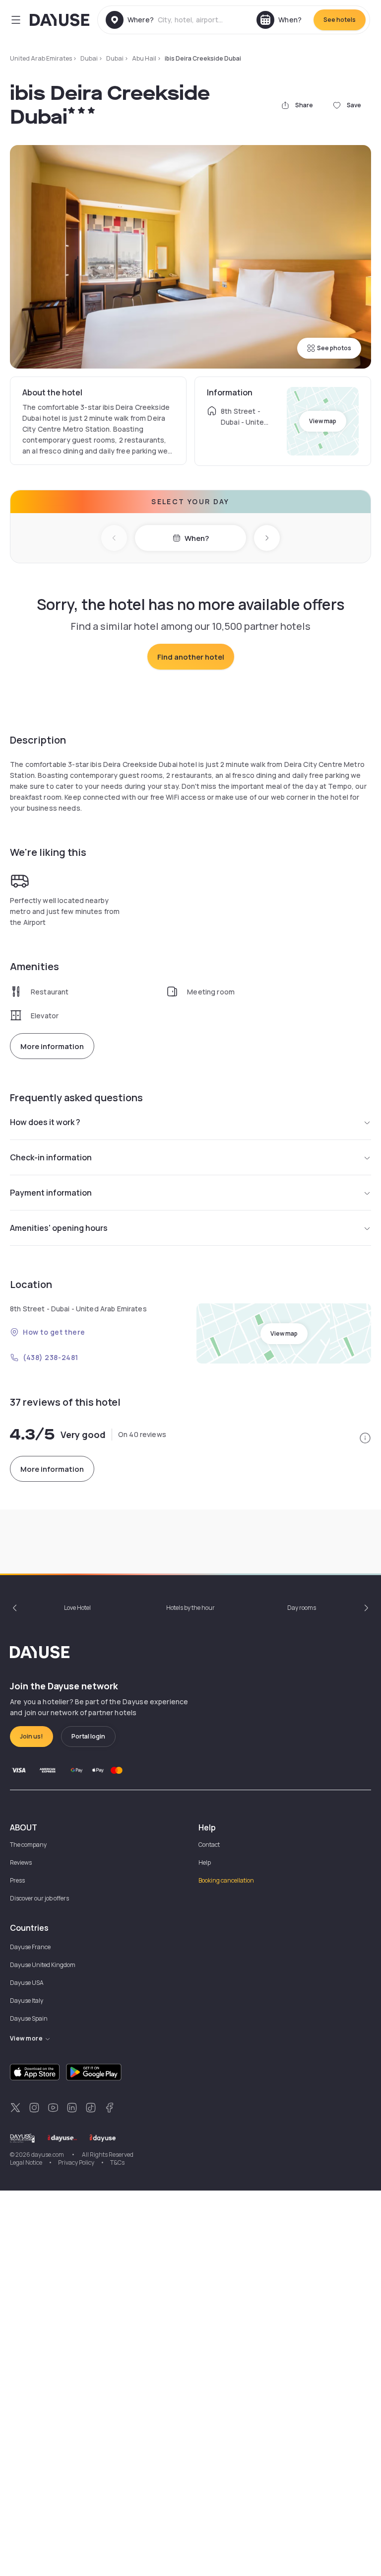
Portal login (88, 1736)
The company (28, 1845)
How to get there (54, 1332)
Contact (209, 1845)
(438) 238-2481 (51, 1357)
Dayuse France (30, 1947)
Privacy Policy (76, 2162)
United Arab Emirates (41, 58)
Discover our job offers (39, 1898)
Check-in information (51, 1157)
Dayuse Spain (29, 2018)
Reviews (21, 1862)
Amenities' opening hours (59, 1228)
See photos (334, 348)
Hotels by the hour (190, 1608)
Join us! (32, 1736)
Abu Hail (144, 58)
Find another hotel (191, 657)
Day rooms (302, 1608)
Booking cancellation (226, 1880)
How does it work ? (45, 1122)
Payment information (51, 1193)
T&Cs (117, 2162)
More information (52, 1046)
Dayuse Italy (27, 2001)
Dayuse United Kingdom (43, 1965)
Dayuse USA (27, 1983)
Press (17, 1880)
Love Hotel (77, 1608)
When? (197, 538)
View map (323, 421)
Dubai (89, 58)
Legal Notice (26, 2162)
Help (205, 1862)
